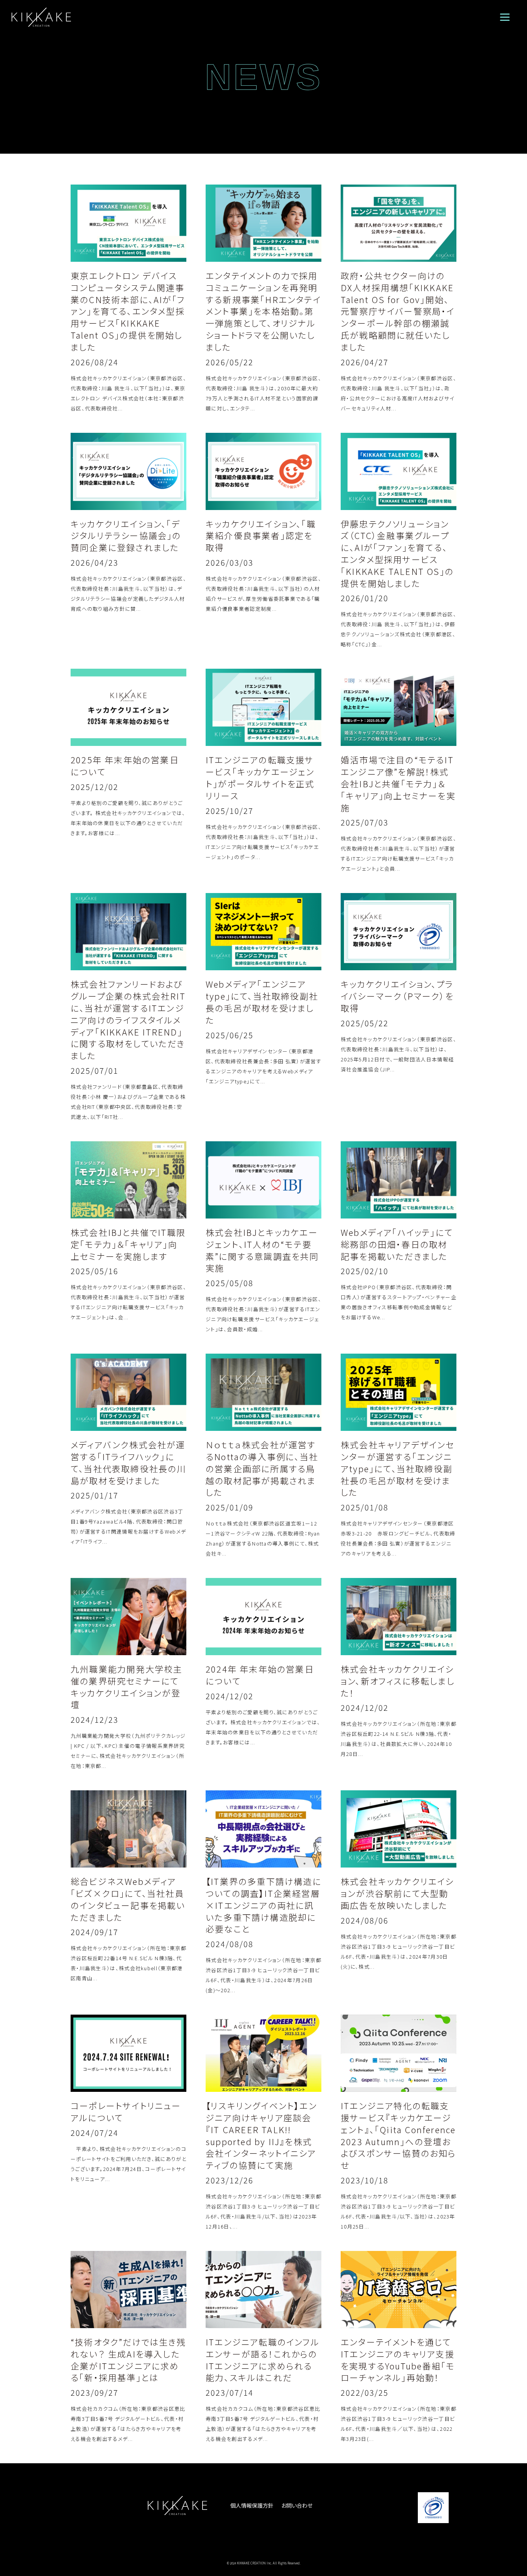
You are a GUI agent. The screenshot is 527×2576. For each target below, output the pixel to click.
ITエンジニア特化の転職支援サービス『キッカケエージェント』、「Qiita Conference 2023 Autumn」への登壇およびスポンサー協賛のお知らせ (399, 2135)
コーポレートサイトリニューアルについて (126, 2111)
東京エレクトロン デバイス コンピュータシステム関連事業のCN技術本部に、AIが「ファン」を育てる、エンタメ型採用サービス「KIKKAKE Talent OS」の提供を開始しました (128, 311)
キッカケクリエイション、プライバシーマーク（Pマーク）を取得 (397, 996)
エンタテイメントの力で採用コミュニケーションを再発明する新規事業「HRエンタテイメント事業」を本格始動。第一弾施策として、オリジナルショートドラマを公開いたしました (263, 311)
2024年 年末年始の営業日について (260, 1675)
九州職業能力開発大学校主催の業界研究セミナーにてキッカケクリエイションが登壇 (127, 1686)
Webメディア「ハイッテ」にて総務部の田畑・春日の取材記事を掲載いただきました (397, 1244)
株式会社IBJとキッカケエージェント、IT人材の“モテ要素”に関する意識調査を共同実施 (262, 1250)
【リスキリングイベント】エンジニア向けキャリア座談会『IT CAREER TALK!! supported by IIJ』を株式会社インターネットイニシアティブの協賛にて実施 (261, 2135)
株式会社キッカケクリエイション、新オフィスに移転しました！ (398, 1681)
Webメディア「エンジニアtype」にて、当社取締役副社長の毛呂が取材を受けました (262, 1002)
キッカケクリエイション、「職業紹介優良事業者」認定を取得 (261, 536)
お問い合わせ (297, 2505)
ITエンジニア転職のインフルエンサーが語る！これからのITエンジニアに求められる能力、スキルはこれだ (263, 2359)
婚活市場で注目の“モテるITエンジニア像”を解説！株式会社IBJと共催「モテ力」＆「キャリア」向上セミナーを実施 (398, 783)
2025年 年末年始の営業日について (125, 765)
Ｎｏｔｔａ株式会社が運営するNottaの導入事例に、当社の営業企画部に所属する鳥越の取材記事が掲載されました (262, 1468)
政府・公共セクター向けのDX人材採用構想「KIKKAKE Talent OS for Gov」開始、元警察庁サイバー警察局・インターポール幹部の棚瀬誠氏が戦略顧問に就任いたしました (398, 311)
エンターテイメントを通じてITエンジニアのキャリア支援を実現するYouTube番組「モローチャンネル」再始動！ (398, 2359)
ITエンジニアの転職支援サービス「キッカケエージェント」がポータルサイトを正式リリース (260, 777)
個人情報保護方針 (252, 2505)
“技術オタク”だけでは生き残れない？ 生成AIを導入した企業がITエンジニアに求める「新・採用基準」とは (128, 2359)
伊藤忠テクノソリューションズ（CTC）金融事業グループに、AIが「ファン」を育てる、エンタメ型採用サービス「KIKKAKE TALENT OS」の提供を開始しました (397, 553)
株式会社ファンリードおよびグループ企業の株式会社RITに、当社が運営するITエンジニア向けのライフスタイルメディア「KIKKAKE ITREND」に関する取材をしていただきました (128, 1019)
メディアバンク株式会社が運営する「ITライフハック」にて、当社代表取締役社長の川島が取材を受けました (128, 1462)
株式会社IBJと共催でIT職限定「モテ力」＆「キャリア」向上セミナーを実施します (128, 1244)
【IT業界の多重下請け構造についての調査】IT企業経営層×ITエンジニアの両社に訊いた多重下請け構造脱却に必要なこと (263, 1905)
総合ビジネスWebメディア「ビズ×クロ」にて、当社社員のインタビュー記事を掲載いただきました (128, 1899)
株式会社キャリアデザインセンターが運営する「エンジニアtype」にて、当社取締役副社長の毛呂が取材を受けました (398, 1468)
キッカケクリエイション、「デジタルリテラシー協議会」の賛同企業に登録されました (126, 536)
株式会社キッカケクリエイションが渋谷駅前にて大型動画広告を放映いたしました (397, 1893)
